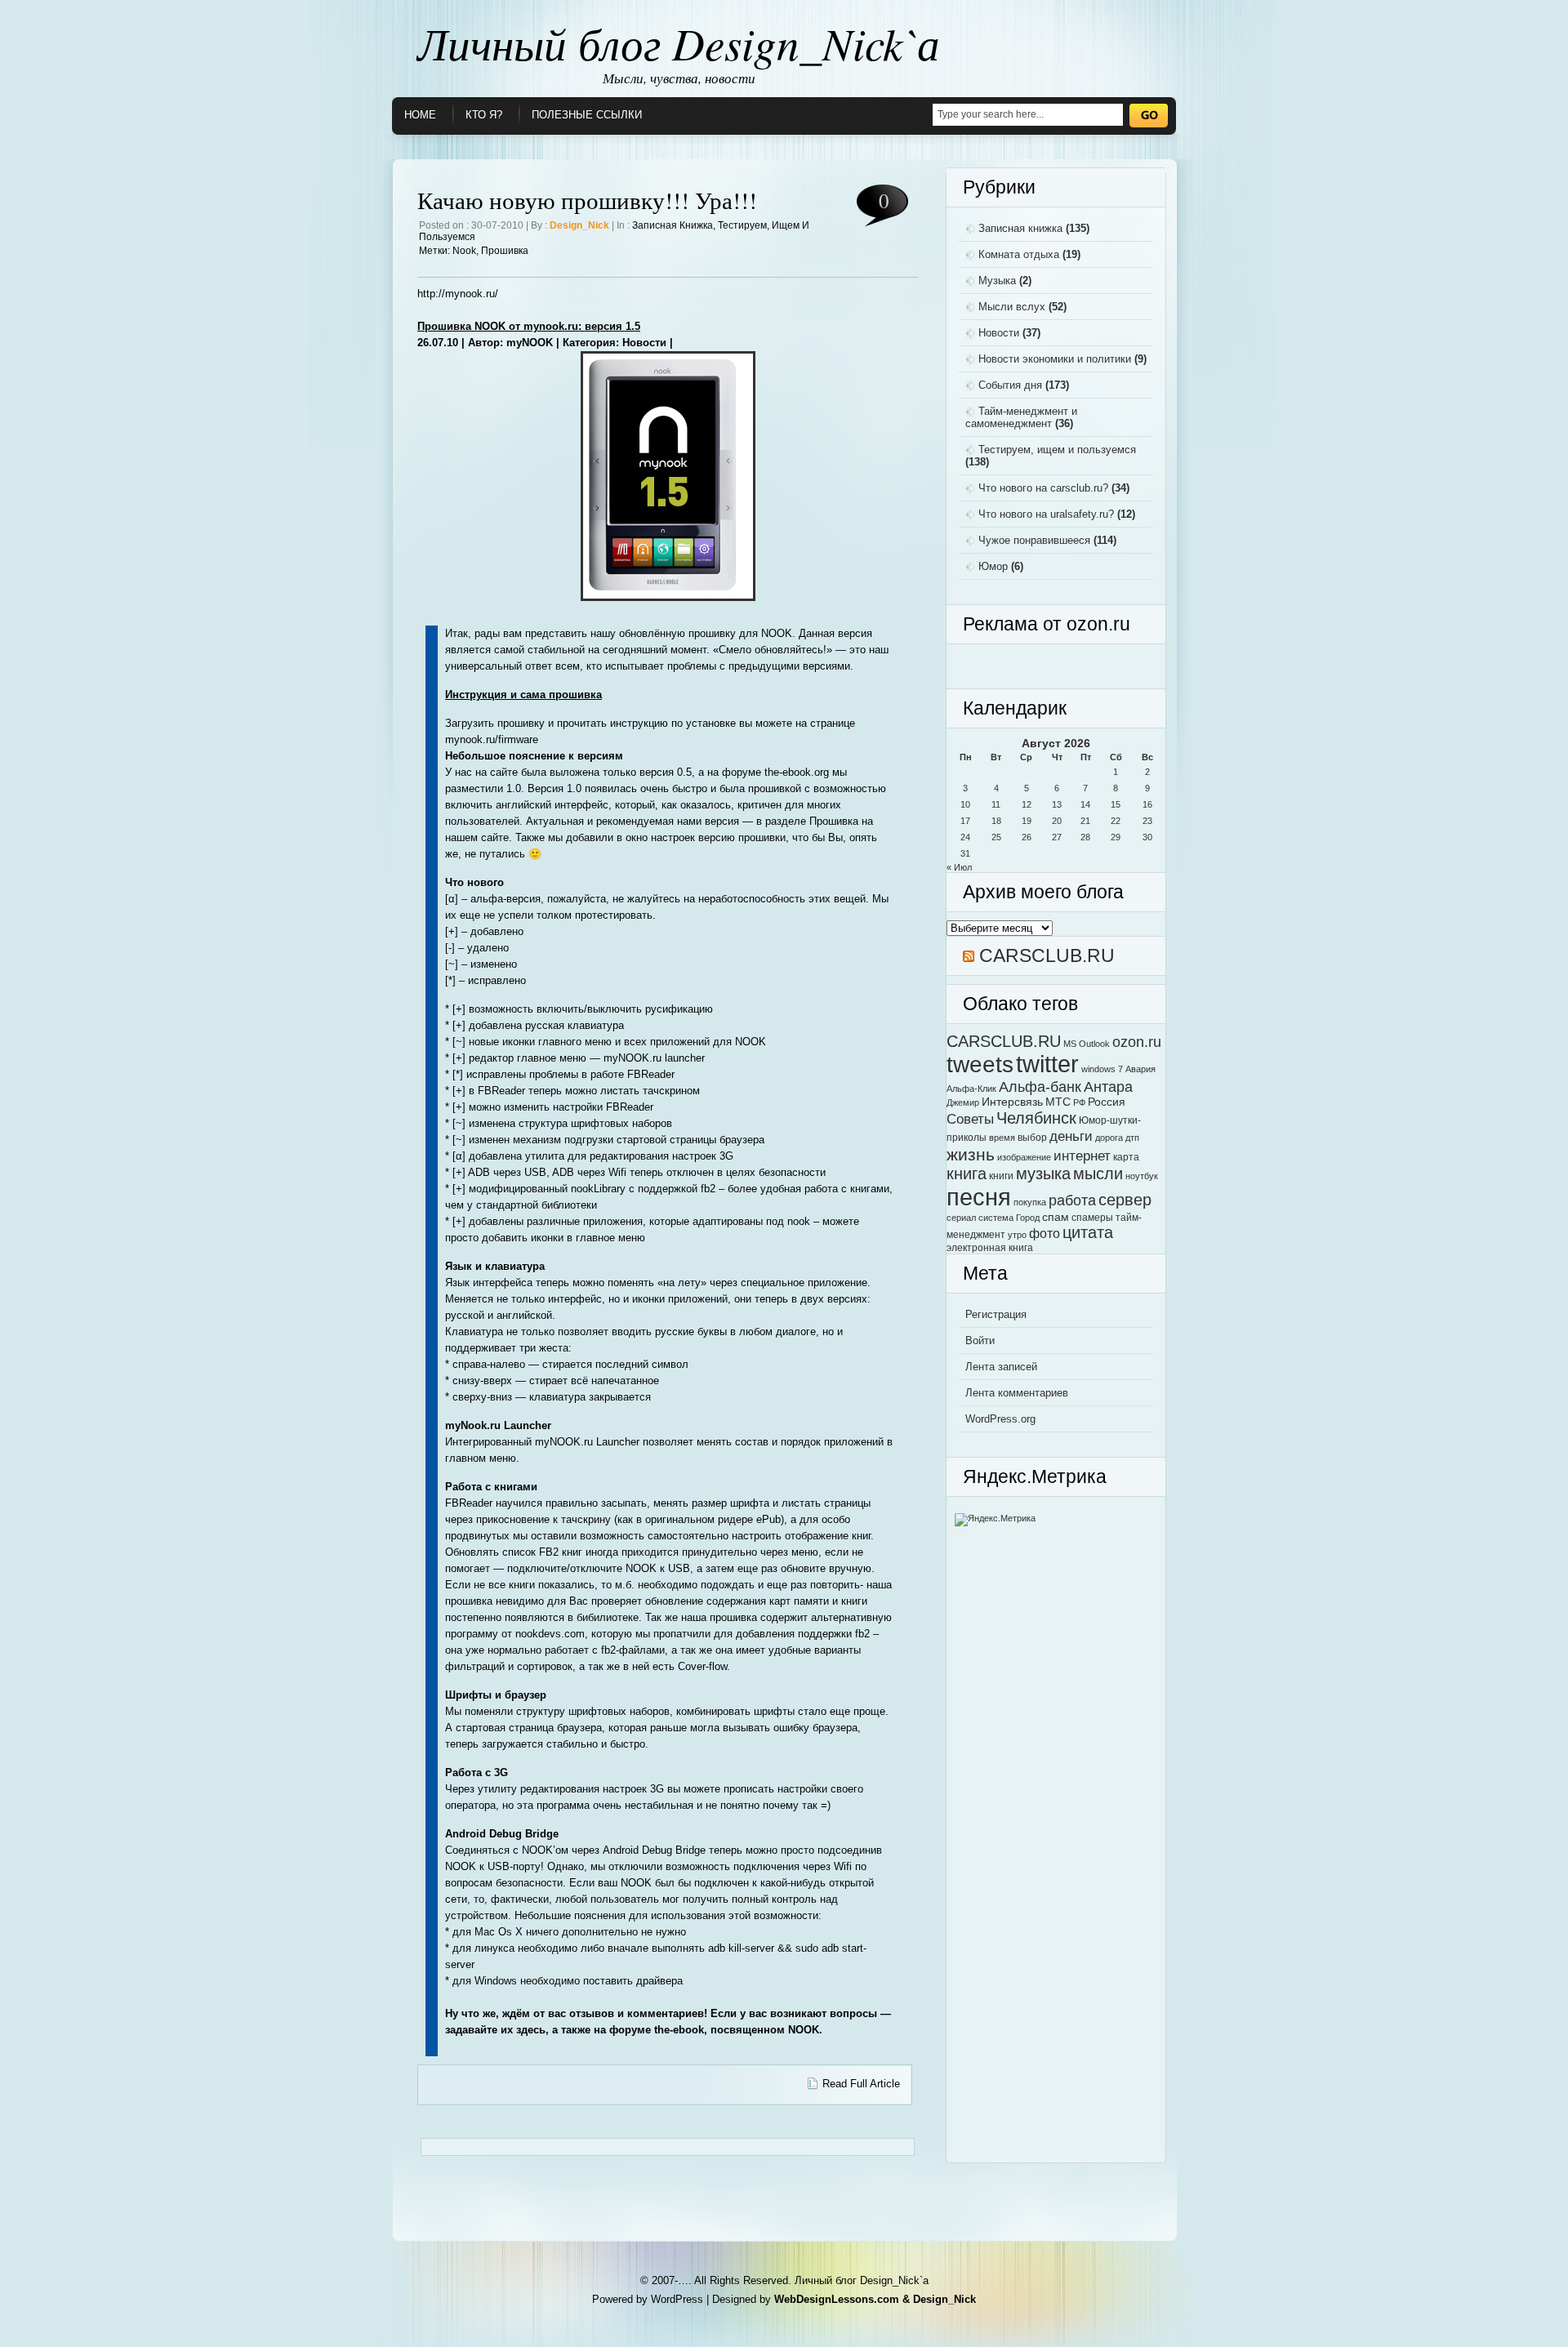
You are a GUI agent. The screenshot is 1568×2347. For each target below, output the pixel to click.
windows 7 (1102, 1069)
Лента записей (1001, 1367)
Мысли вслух (1012, 307)
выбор (1032, 1138)
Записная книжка (673, 225)
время (1002, 1138)
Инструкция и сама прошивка (523, 695)
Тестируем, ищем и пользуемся (1057, 450)
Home (420, 115)
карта (1126, 1157)
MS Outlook (1087, 1044)
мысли (1098, 1173)
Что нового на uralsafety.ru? (1046, 514)
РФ (1079, 1102)
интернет (1082, 1156)
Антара (1108, 1087)
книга (967, 1173)
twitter (1047, 1064)
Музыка (997, 281)
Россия (1107, 1102)
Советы (970, 1119)
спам (1056, 1217)
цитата (1088, 1232)
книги (1001, 1176)
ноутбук (1142, 1176)
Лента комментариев (1017, 1393)
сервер (1125, 1200)
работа (1072, 1200)
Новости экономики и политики (1055, 359)
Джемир (963, 1102)
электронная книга (990, 1248)
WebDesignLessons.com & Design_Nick (875, 2299)
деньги (1071, 1136)
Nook (464, 251)
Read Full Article (861, 2084)
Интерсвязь (1012, 1102)
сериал (961, 1218)
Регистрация (996, 1314)
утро (1017, 1235)
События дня (1010, 385)
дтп (1132, 1138)
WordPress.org (1000, 1419)
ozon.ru (1137, 1042)
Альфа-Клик (971, 1089)
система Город (1009, 1218)
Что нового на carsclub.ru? (1043, 488)
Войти (980, 1341)
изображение (1024, 1157)
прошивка (505, 251)
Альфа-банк (1040, 1087)
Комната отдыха (1019, 254)
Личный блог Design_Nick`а (679, 42)
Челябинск (1036, 1118)
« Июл (959, 867)
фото (1045, 1233)
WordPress (677, 2299)
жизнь (971, 1154)
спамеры (1092, 1218)
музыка (1043, 1173)
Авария (1140, 1069)
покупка (1030, 1202)
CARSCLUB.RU (1047, 955)
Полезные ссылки (587, 115)
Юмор (993, 566)
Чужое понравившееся (1034, 540)
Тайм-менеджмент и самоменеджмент (1021, 417)
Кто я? (484, 115)
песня (979, 1197)
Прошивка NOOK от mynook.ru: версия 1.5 (529, 326)
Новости (999, 333)
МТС (1058, 1102)
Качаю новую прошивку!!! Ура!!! (587, 200)
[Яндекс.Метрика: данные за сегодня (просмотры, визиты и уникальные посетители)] (995, 1520)
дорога (1109, 1138)
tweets (980, 1064)
